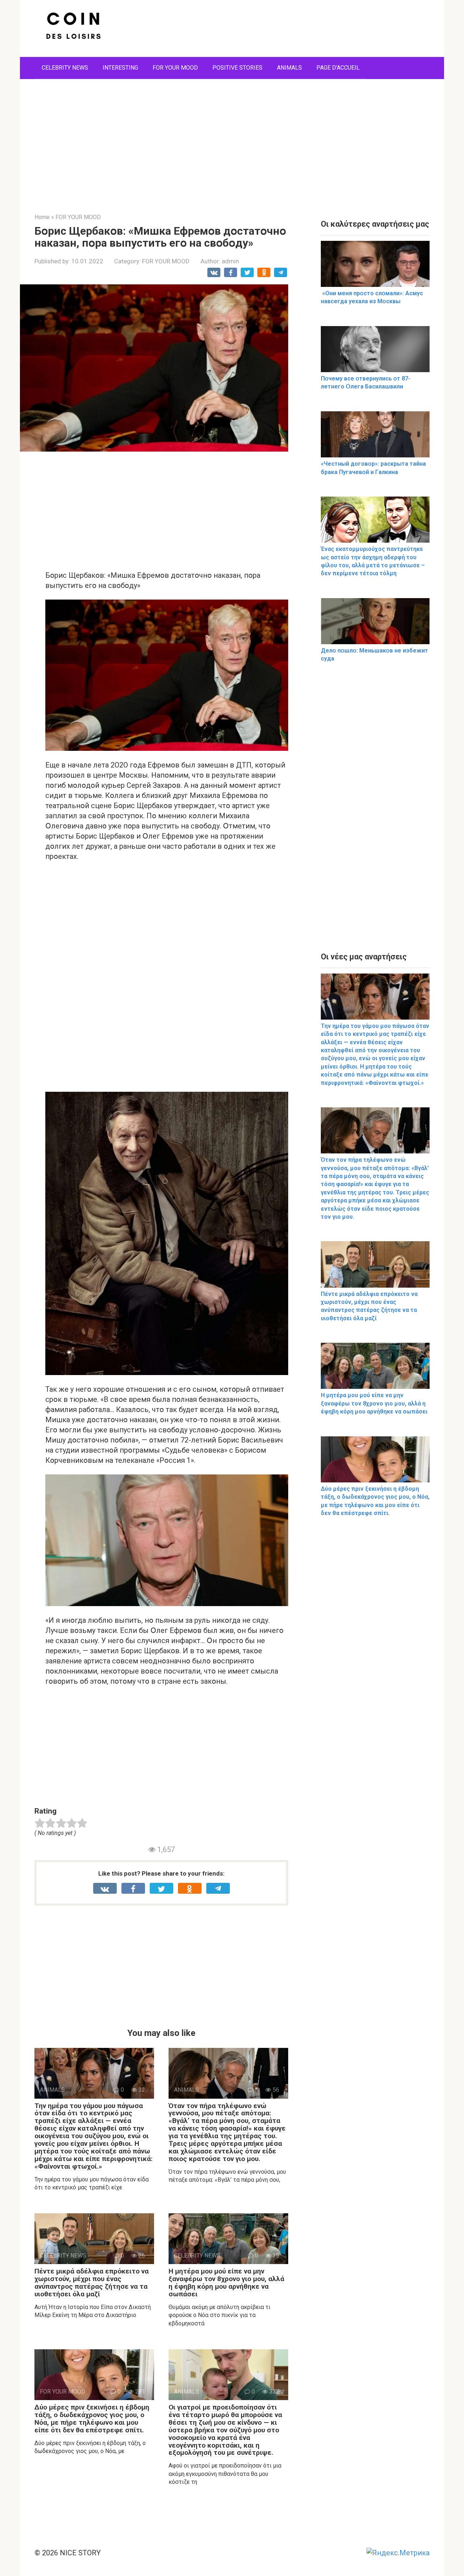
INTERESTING (120, 68)
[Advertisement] (232, 141)
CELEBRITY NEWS (65, 68)
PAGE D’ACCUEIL (338, 68)
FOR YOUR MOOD (175, 68)
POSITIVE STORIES (237, 68)
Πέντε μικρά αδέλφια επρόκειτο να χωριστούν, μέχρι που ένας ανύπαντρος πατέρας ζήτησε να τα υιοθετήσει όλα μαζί (92, 2283)
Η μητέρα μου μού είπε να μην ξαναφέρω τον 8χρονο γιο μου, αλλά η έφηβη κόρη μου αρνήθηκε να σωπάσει (226, 2283)
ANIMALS (289, 68)
